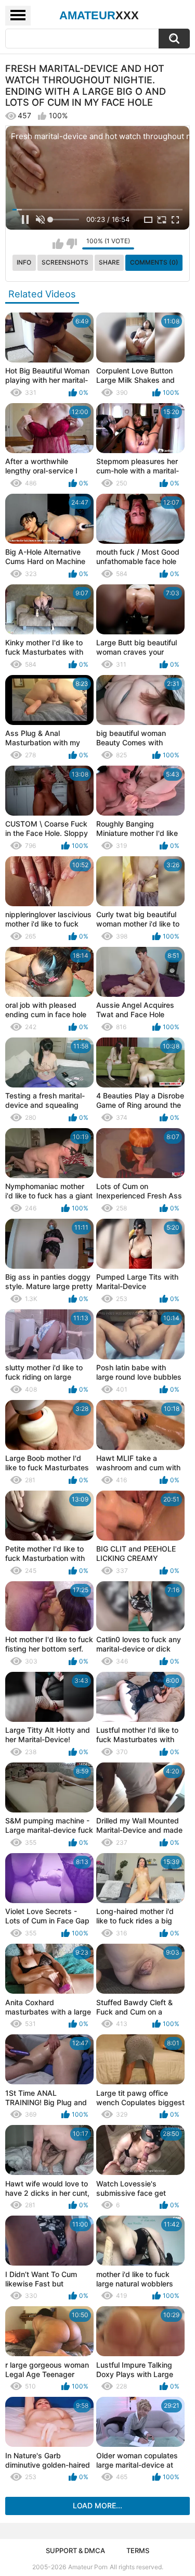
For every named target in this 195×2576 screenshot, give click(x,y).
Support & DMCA (75, 2550)
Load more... (97, 2505)
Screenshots (65, 262)
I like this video (58, 244)
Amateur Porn (88, 2567)
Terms (138, 2550)
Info (24, 262)
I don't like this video (71, 244)
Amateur (99, 15)
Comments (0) (154, 262)
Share (109, 262)
